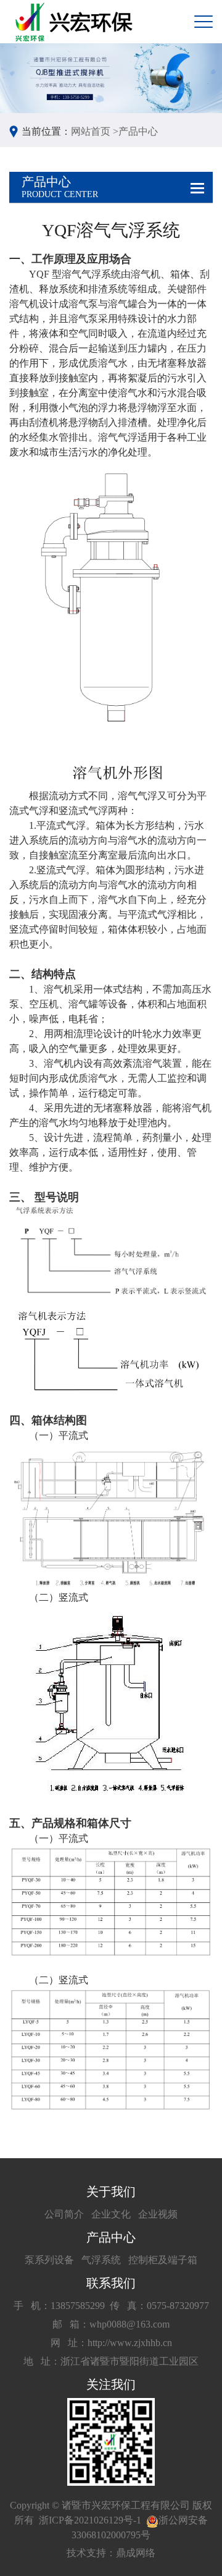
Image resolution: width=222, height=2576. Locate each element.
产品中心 (138, 131)
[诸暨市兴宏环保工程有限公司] (76, 22)
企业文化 (111, 2214)
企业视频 (158, 2214)
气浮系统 (101, 2260)
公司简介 (64, 2214)
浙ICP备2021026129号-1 (90, 2520)
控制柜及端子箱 (163, 2260)
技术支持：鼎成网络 (111, 2553)
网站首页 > (95, 131)
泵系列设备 (49, 2260)
